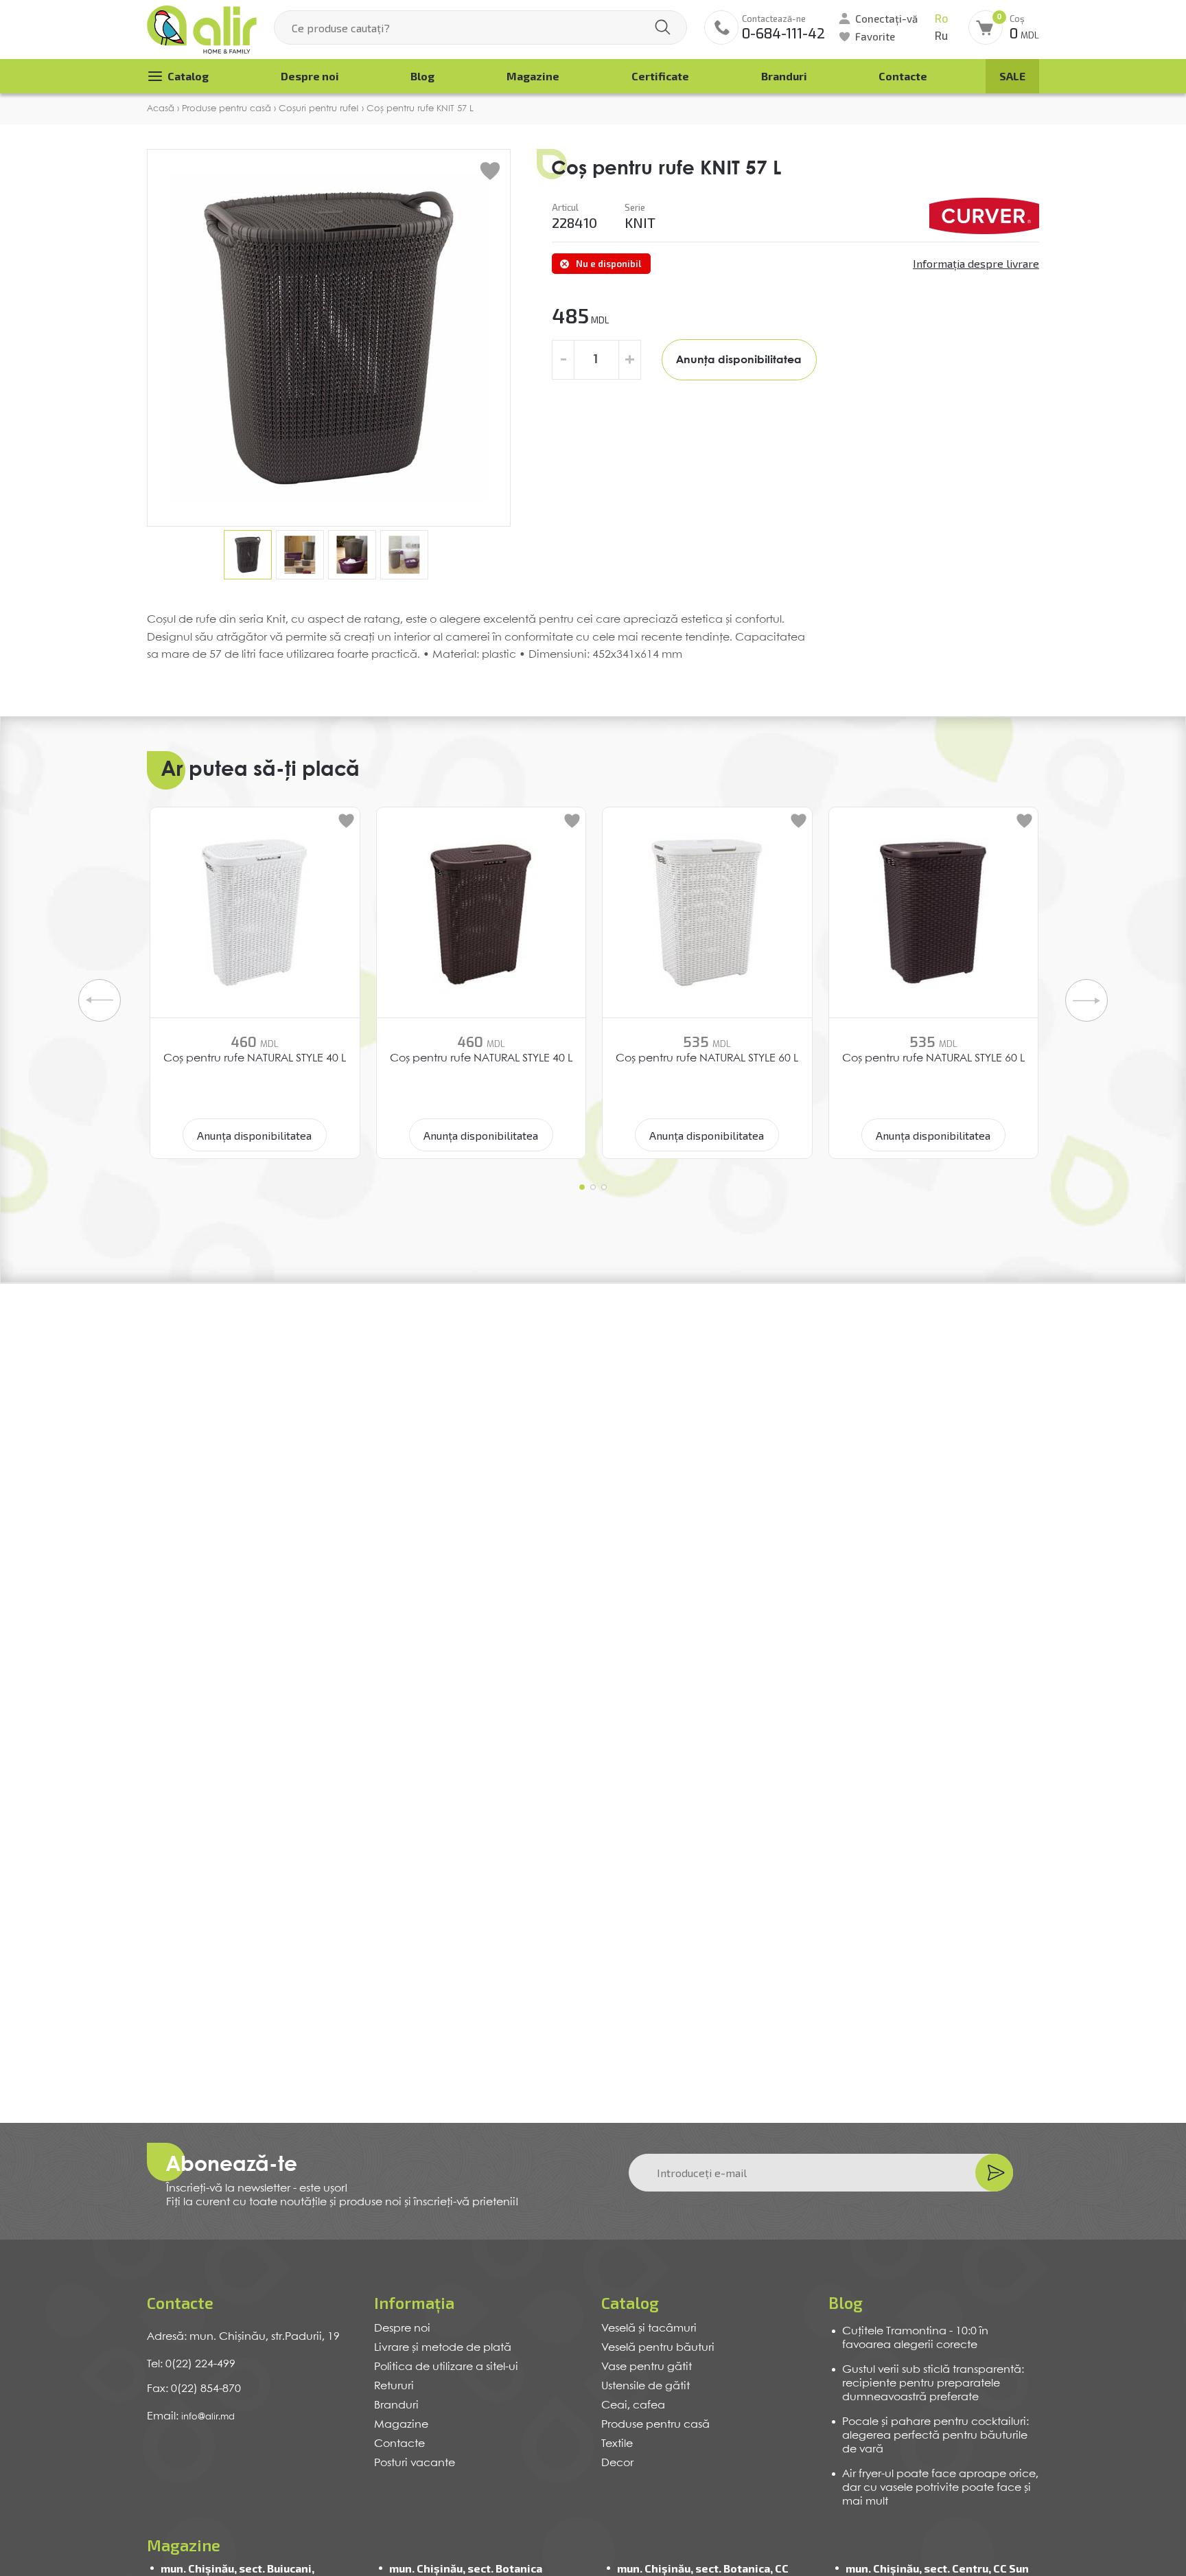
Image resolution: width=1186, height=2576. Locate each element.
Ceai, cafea (633, 2405)
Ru (941, 36)
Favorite (875, 36)
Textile (617, 2444)
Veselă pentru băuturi (658, 2348)
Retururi (394, 2386)
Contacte (903, 76)
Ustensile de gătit (646, 2386)
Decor (617, 2463)
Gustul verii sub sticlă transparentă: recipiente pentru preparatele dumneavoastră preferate (933, 2383)
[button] (582, 1187)
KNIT (640, 222)
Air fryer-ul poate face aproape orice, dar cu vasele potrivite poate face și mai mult (940, 2488)
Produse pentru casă (655, 2425)
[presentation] (100, 1000)
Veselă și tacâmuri (649, 2328)
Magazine (533, 76)
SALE (1012, 76)
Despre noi (310, 76)
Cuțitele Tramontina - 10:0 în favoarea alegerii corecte (915, 2338)
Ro (941, 19)
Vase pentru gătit (647, 2367)
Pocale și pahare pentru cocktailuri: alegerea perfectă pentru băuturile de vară (935, 2436)
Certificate (660, 76)
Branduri (784, 76)
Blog (422, 76)
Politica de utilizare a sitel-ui (446, 2367)
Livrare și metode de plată (443, 2348)
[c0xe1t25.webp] (984, 216)
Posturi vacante (415, 2463)
